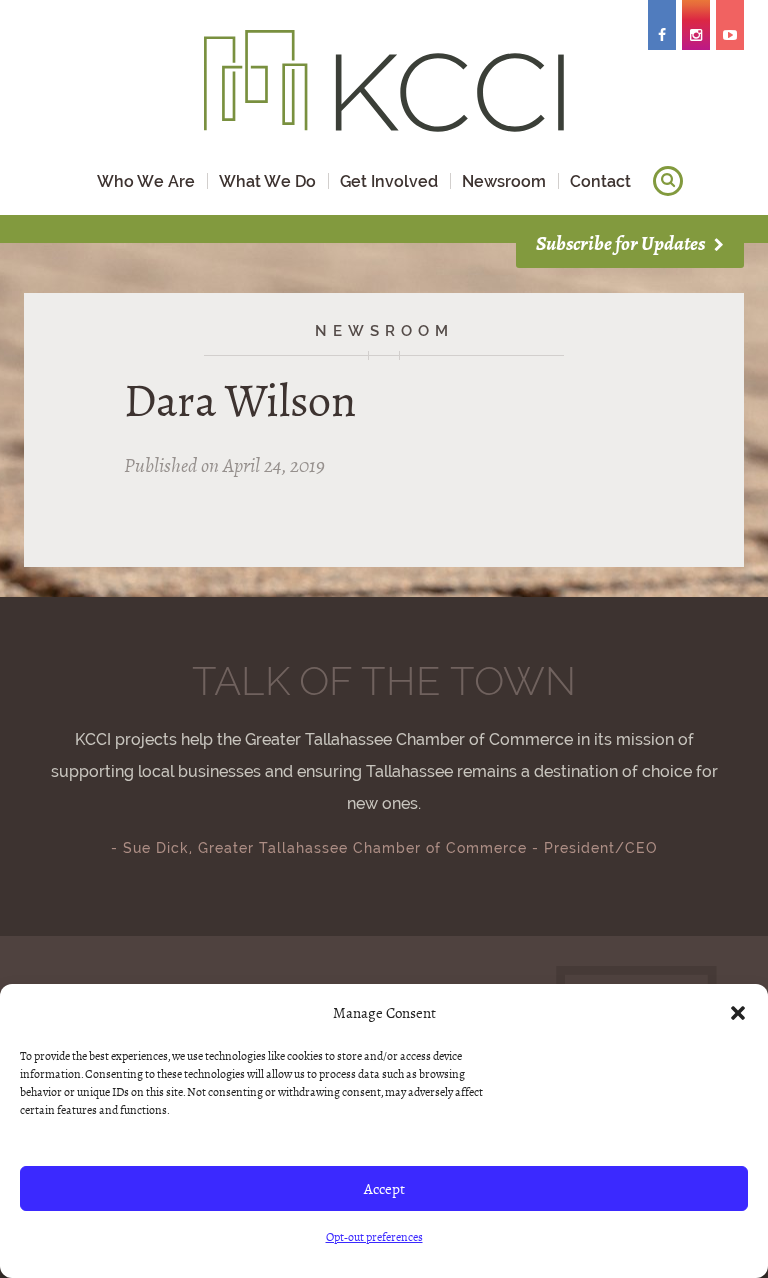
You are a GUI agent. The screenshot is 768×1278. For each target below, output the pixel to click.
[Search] (668, 181)
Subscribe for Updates (622, 243)
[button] (738, 1013)
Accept (384, 1189)
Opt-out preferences (374, 1237)
